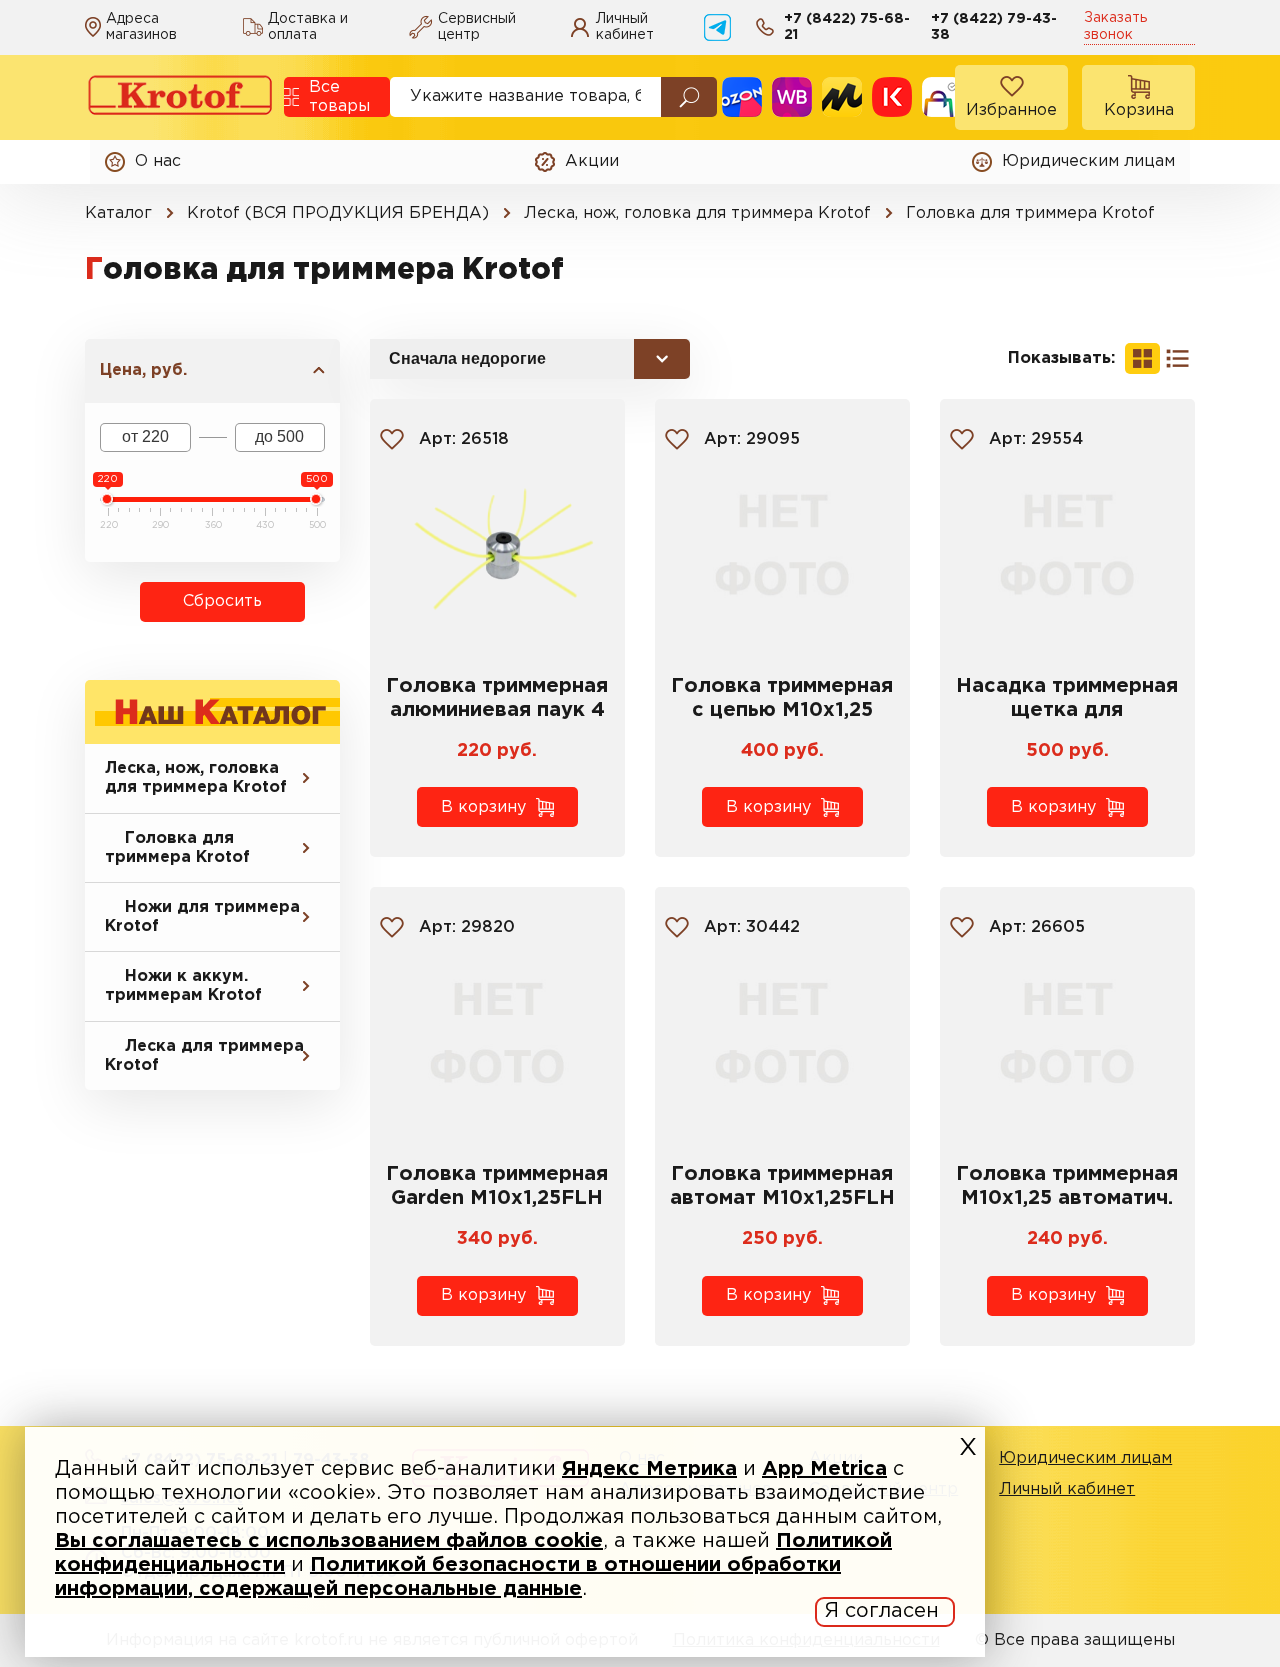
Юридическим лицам (1085, 1458)
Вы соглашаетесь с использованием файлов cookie (329, 1541)
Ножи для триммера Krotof (202, 917)
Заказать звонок (1115, 26)
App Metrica (824, 1469)
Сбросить (222, 601)
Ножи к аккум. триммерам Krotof (183, 986)
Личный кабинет (1067, 1489)
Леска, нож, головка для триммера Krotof (697, 213)
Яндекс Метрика (649, 1469)
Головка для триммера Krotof (177, 848)
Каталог (118, 213)
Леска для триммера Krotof (204, 1056)
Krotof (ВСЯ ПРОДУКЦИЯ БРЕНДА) (338, 213)
